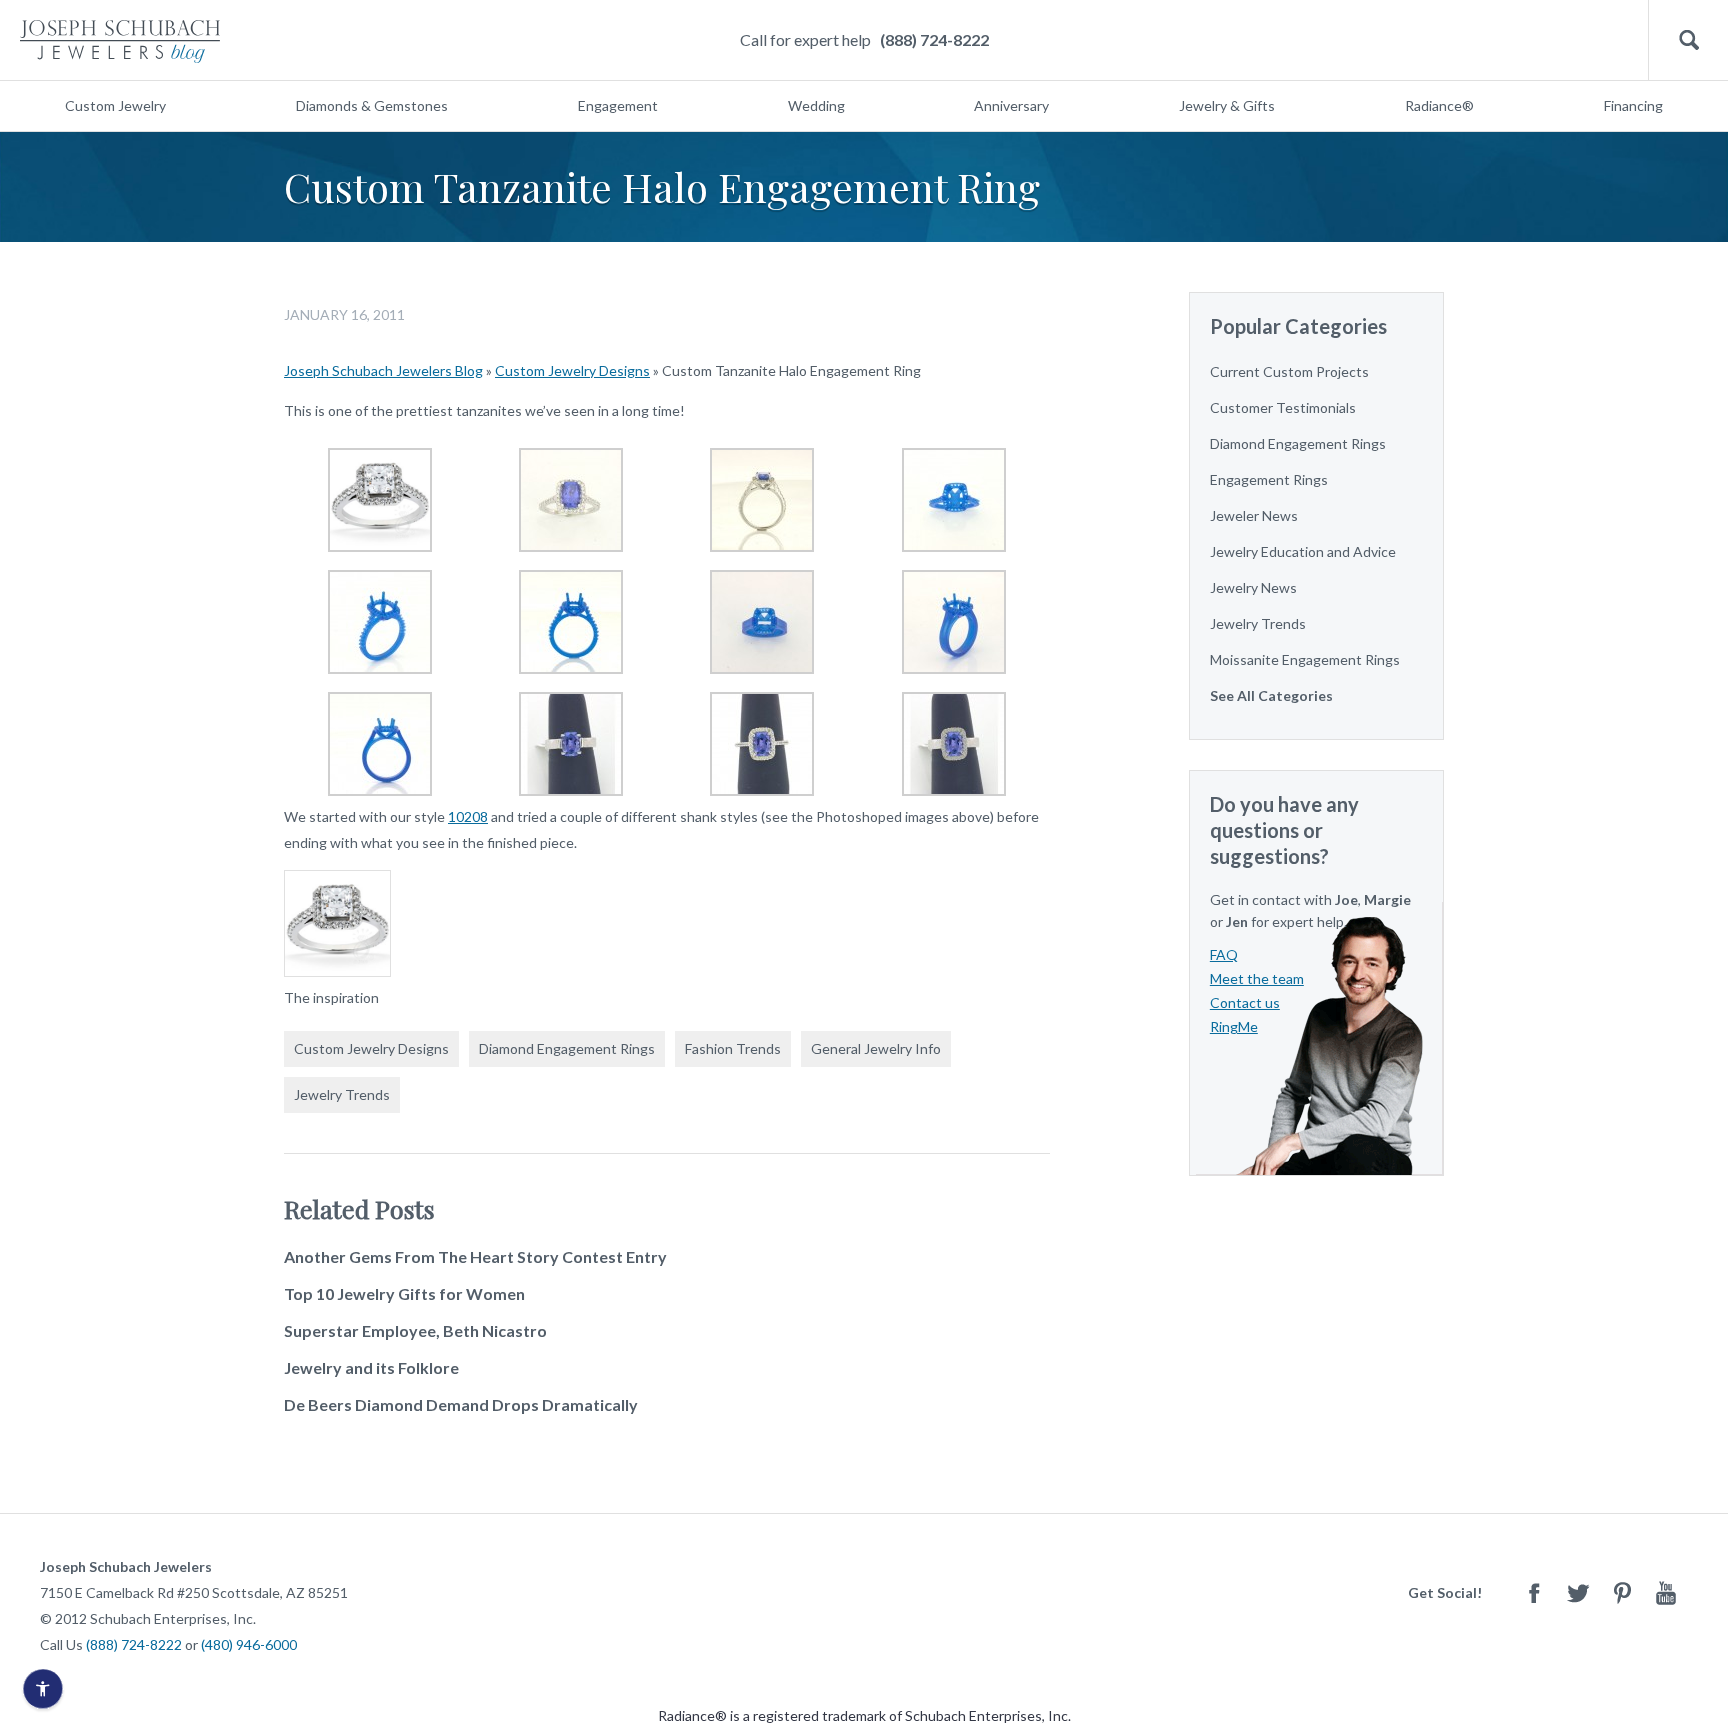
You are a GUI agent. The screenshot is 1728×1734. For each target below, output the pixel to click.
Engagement (618, 105)
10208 (468, 816)
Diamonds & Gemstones (372, 105)
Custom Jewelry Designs (572, 370)
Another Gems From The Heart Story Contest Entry (475, 1256)
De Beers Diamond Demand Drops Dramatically (461, 1404)
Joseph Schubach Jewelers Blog (383, 370)
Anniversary (1011, 105)
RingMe (1234, 1026)
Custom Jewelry (115, 105)
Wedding (816, 105)
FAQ (1224, 954)
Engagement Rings (1269, 479)
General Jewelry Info (876, 1048)
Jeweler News (1254, 515)
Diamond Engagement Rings (567, 1048)
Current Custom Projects (1289, 371)
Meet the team (1257, 978)
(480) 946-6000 (249, 1644)
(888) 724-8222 (934, 39)
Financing (1633, 105)
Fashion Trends (733, 1048)
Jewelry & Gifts (1227, 105)
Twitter (1578, 1592)
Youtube (1666, 1592)
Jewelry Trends (342, 1094)
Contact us (1245, 1002)
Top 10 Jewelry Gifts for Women (404, 1293)
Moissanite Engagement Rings (1305, 659)
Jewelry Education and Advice (1303, 551)
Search (1688, 40)
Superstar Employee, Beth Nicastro (415, 1330)
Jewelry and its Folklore (371, 1367)
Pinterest (1622, 1592)
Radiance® (1439, 105)
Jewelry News (1253, 587)
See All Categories (1271, 695)
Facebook (1534, 1592)
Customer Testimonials (1283, 407)
